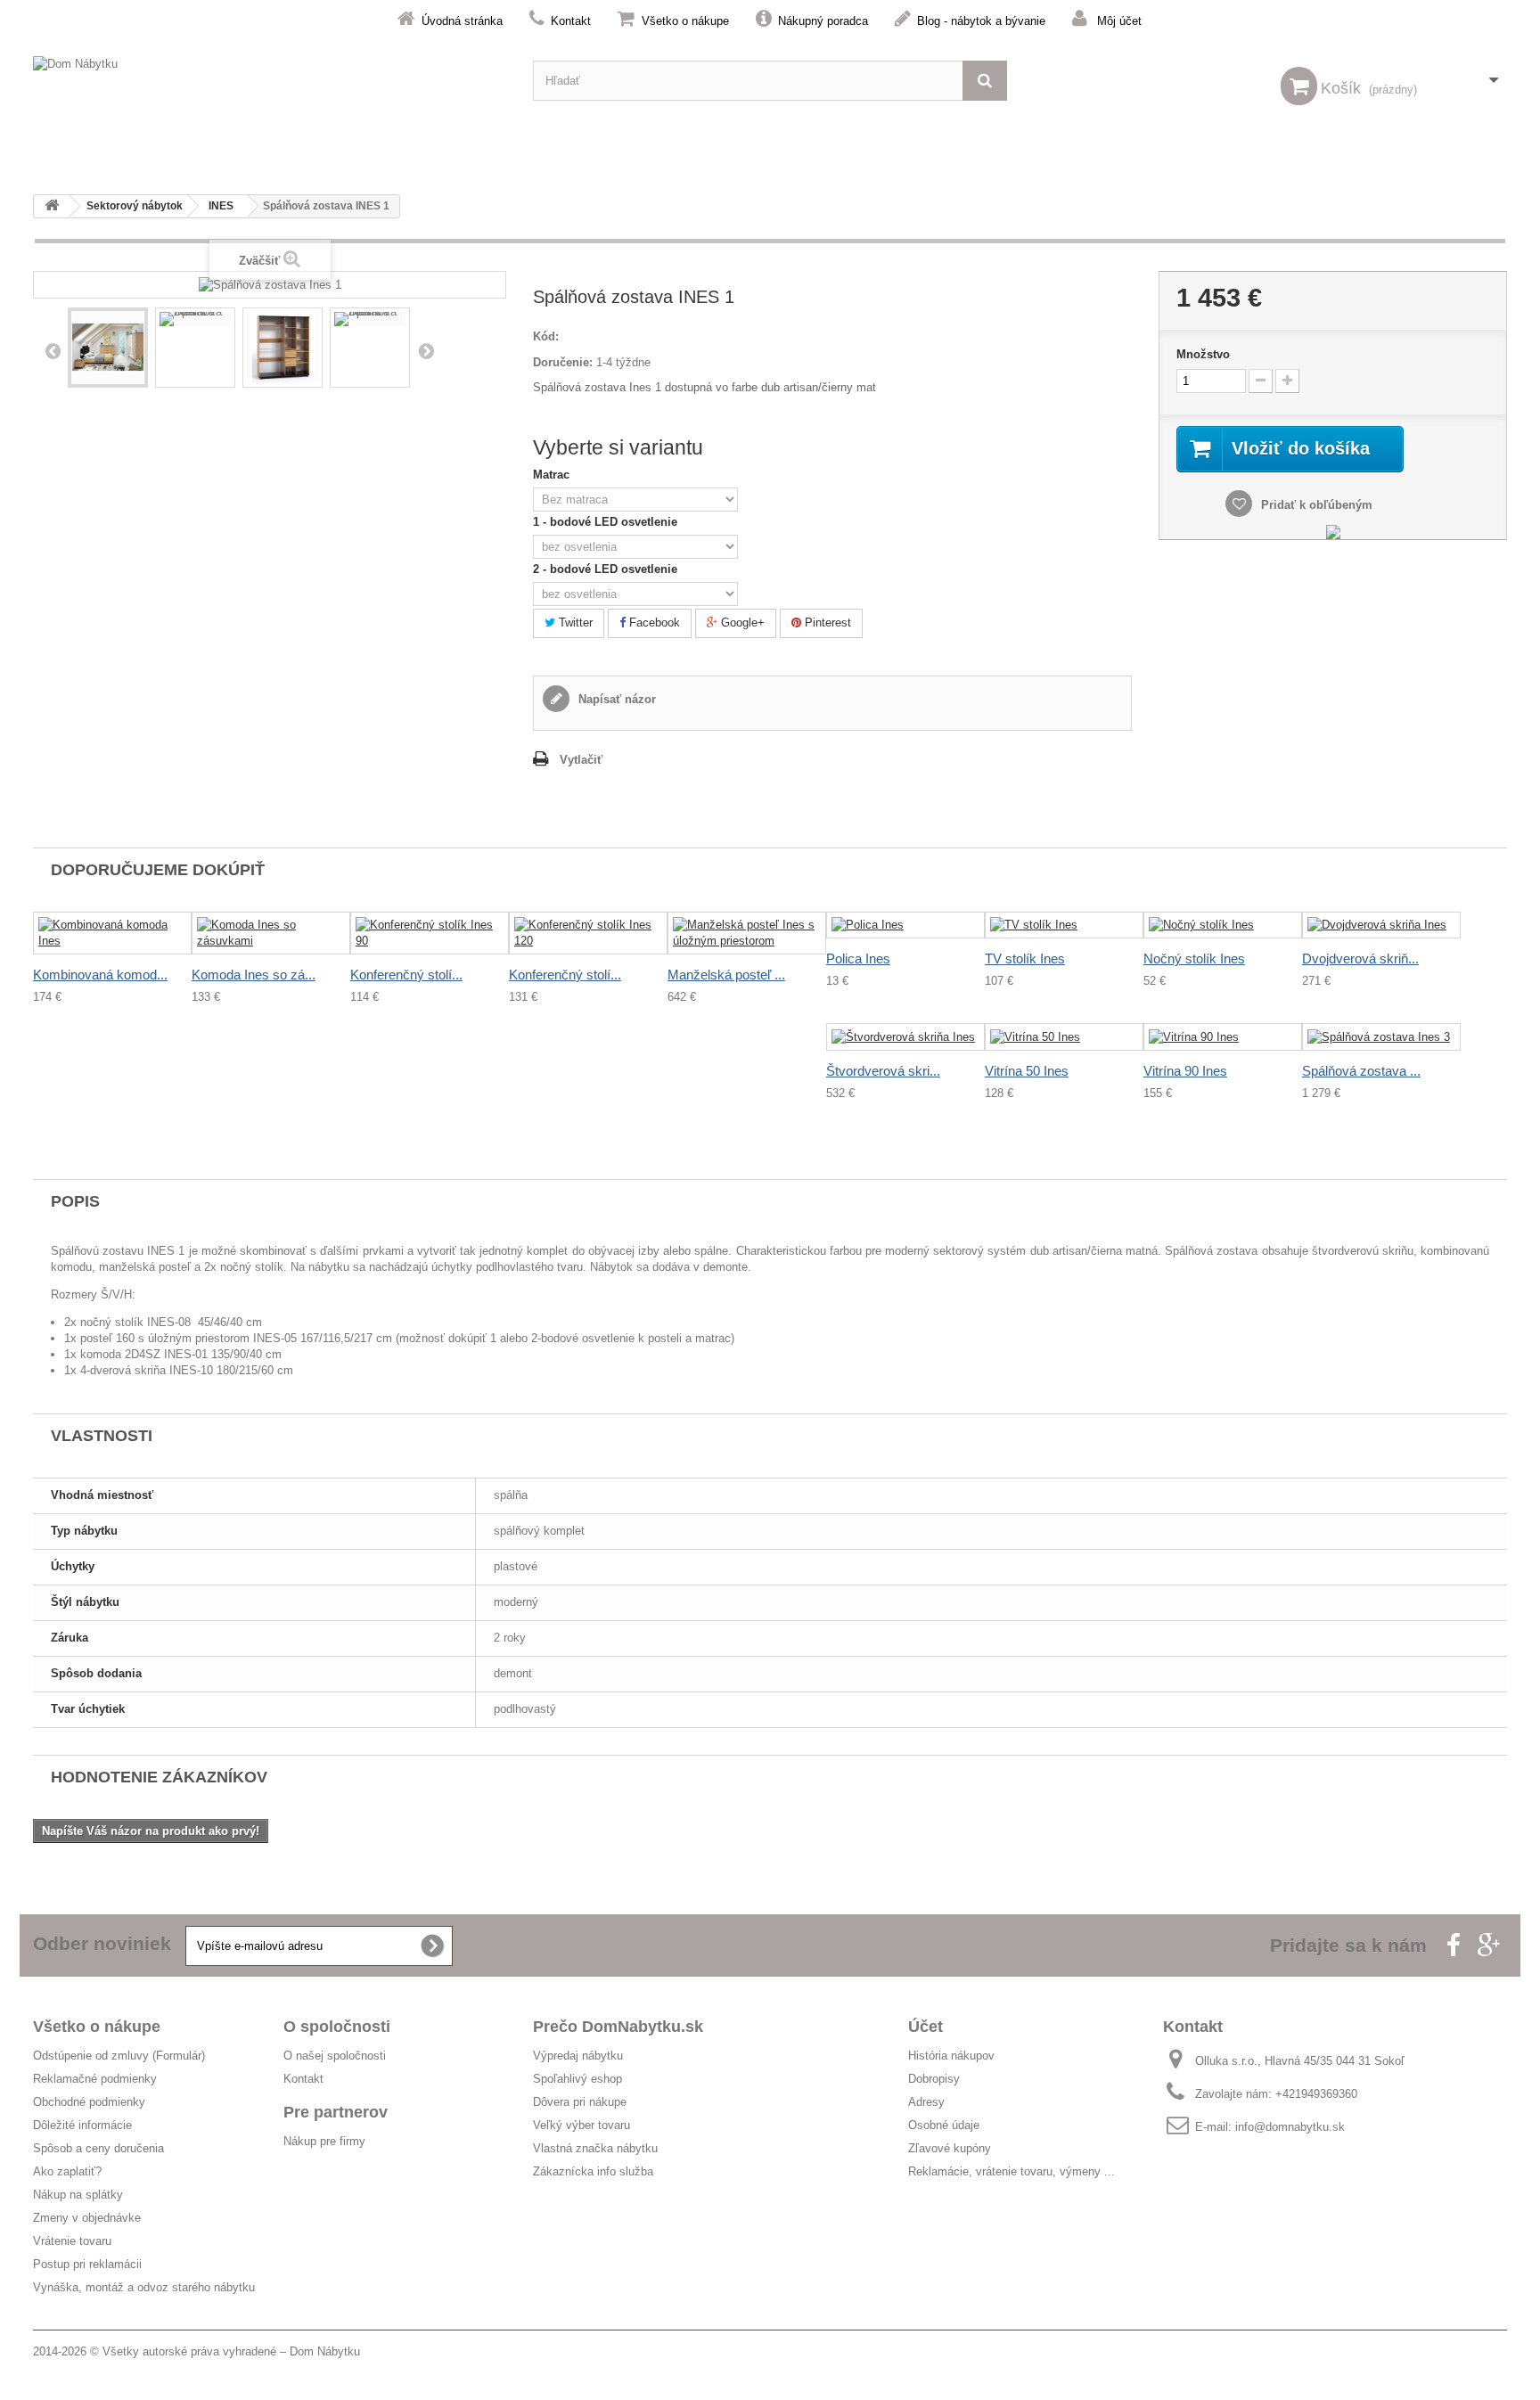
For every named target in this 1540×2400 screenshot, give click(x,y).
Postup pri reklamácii (87, 2264)
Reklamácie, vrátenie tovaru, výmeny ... (1012, 2171)
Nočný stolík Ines (1194, 958)
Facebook (653, 623)
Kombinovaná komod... (100, 975)
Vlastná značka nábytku (595, 2148)
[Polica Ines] (905, 926)
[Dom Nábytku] (270, 81)
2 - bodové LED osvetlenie (607, 569)
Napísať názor (615, 699)
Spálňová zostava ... (1361, 1071)
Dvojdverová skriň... (1360, 958)
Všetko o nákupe (685, 21)
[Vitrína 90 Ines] (1223, 1037)
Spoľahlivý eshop (577, 2079)
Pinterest (826, 623)
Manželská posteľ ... (726, 975)
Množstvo (1203, 354)
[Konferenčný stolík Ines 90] (430, 933)
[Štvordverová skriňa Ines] (905, 1037)
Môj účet (1119, 21)
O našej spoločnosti (335, 2056)
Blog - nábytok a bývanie (981, 21)
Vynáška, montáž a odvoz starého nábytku (144, 2287)
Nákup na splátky (78, 2195)
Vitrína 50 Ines (1027, 1071)
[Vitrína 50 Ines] (1064, 1037)
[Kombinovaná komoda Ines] (112, 933)
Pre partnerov (336, 2112)
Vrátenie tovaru (72, 2241)
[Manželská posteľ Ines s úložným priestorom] (747, 933)
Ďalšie (426, 350)
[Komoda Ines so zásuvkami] (271, 933)
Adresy (926, 2102)
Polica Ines (858, 958)
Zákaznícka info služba (593, 2171)
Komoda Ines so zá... (254, 975)
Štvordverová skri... (883, 1071)
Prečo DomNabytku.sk (618, 2027)
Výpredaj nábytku (578, 2056)
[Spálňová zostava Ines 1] (108, 348)
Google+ (741, 623)
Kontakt (571, 21)
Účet (926, 2027)
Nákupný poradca (823, 21)
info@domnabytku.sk (1290, 2127)
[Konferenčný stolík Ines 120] (588, 933)
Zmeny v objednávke (87, 2218)
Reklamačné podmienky (95, 2079)
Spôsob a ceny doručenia (98, 2148)
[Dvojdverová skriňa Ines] (1381, 926)
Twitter (574, 623)
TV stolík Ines (1025, 958)
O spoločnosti (337, 2027)
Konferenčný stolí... (406, 975)
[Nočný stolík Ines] (1223, 926)
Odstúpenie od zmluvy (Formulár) (119, 2056)
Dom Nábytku (325, 2351)
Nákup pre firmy (324, 2141)
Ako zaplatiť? (67, 2171)
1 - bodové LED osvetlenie (607, 522)
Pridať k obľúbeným (1315, 505)
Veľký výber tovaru (582, 2125)
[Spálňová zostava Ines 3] (1381, 1037)
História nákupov (951, 2056)
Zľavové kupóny (950, 2148)
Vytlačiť (581, 760)
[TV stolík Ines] (1064, 926)
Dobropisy (934, 2079)
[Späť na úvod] (52, 206)
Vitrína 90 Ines (1185, 1071)
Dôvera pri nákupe (580, 2102)
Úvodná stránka (462, 21)
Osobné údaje (944, 2125)
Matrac (553, 475)
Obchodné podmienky (89, 2102)
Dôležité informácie (82, 2125)
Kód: (546, 336)
